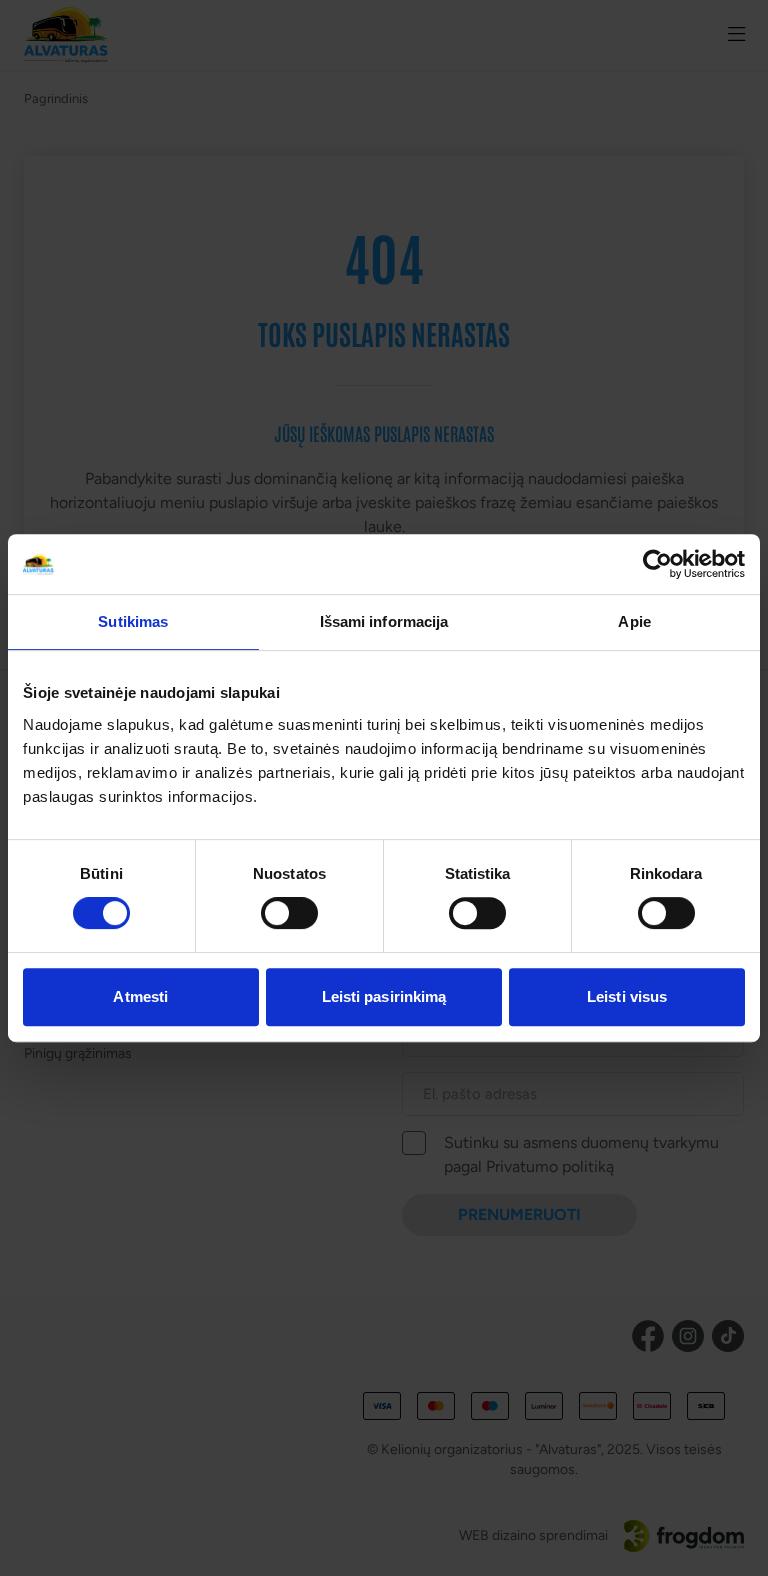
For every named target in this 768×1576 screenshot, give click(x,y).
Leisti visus (627, 996)
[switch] (289, 913)
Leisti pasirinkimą (384, 996)
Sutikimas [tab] (133, 621)
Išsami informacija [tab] (384, 621)
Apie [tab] (634, 621)
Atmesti (140, 996)
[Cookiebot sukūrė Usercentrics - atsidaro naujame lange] (657, 564)
